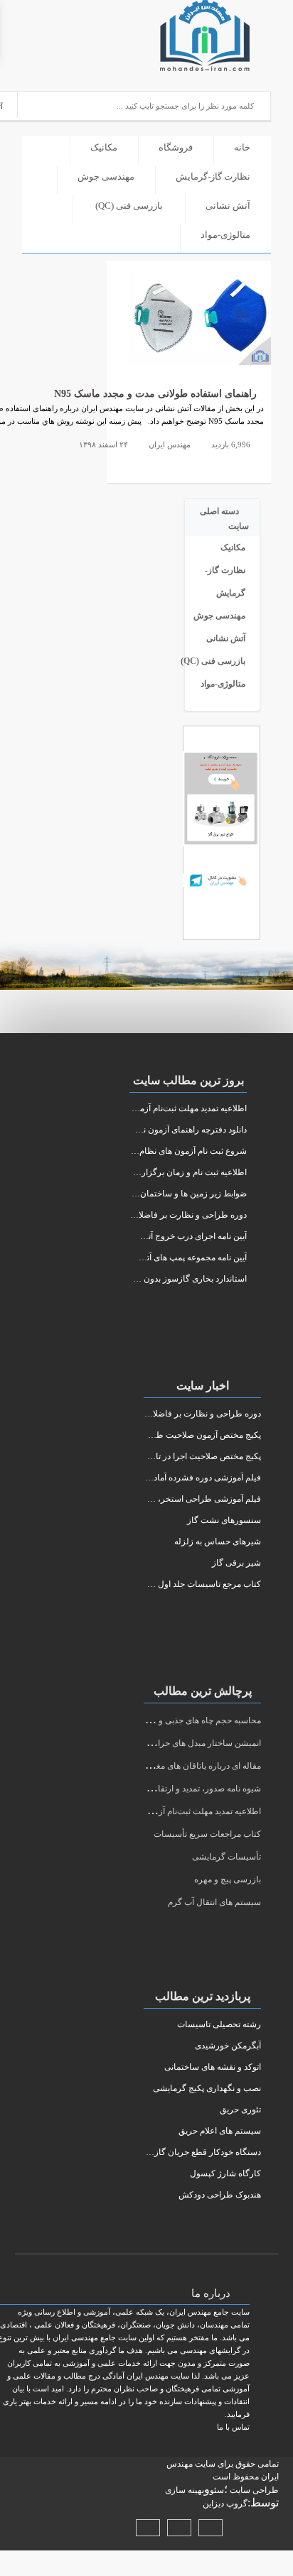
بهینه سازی (185, 2490)
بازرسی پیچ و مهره (228, 1879)
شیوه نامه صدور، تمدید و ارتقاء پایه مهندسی (185, 1789)
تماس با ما (233, 2427)
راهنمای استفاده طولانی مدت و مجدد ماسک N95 (155, 394)
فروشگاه (176, 147)
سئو (217, 2490)
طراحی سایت (253, 2490)
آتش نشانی (228, 206)
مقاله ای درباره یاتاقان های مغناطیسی (193, 1766)
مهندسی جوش (106, 176)
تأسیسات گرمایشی (227, 1857)
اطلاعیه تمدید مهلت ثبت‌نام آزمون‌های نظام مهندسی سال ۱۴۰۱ (151, 1811)
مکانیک (104, 147)
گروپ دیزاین (225, 2504)
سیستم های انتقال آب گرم (214, 1902)
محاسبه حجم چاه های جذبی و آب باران (194, 1720)
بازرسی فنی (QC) (129, 206)
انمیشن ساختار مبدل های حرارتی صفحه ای (186, 1743)
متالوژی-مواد (225, 235)
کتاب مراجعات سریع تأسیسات (207, 1834)
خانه (242, 147)
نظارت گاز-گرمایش (213, 176)
